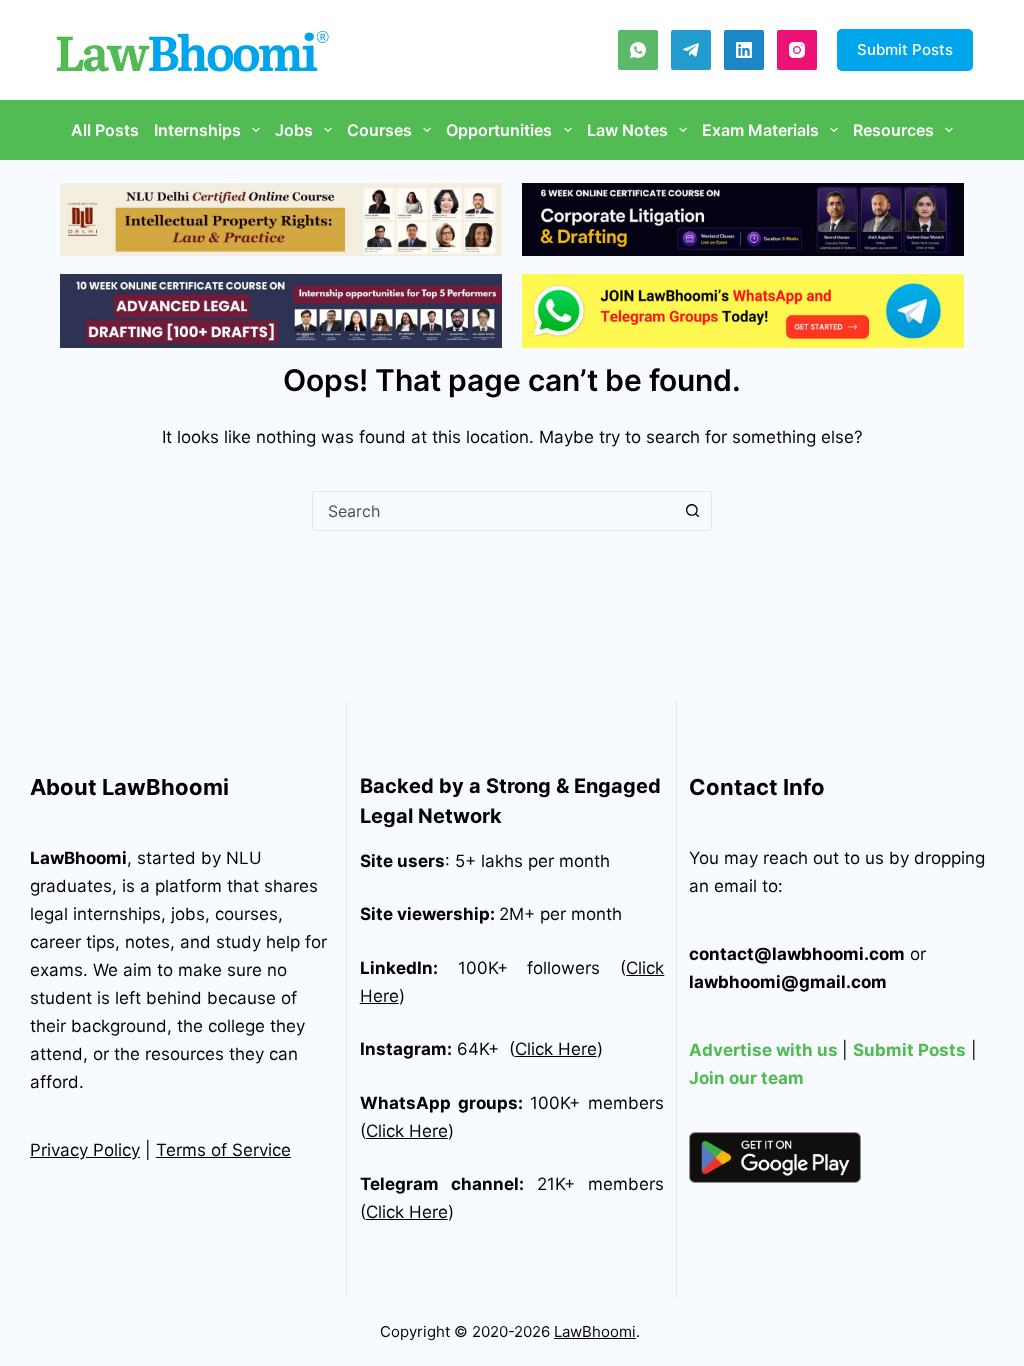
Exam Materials (760, 130)
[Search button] (692, 511)
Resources (893, 130)
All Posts (105, 130)
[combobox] (493, 511)
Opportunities (499, 130)
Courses (379, 130)
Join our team (746, 1078)
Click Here (556, 1049)
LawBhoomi (78, 858)
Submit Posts (905, 49)
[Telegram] (691, 50)
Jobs (294, 130)
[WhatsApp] (638, 50)
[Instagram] (797, 50)
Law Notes (627, 130)
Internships (197, 130)
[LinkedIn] (744, 50)
